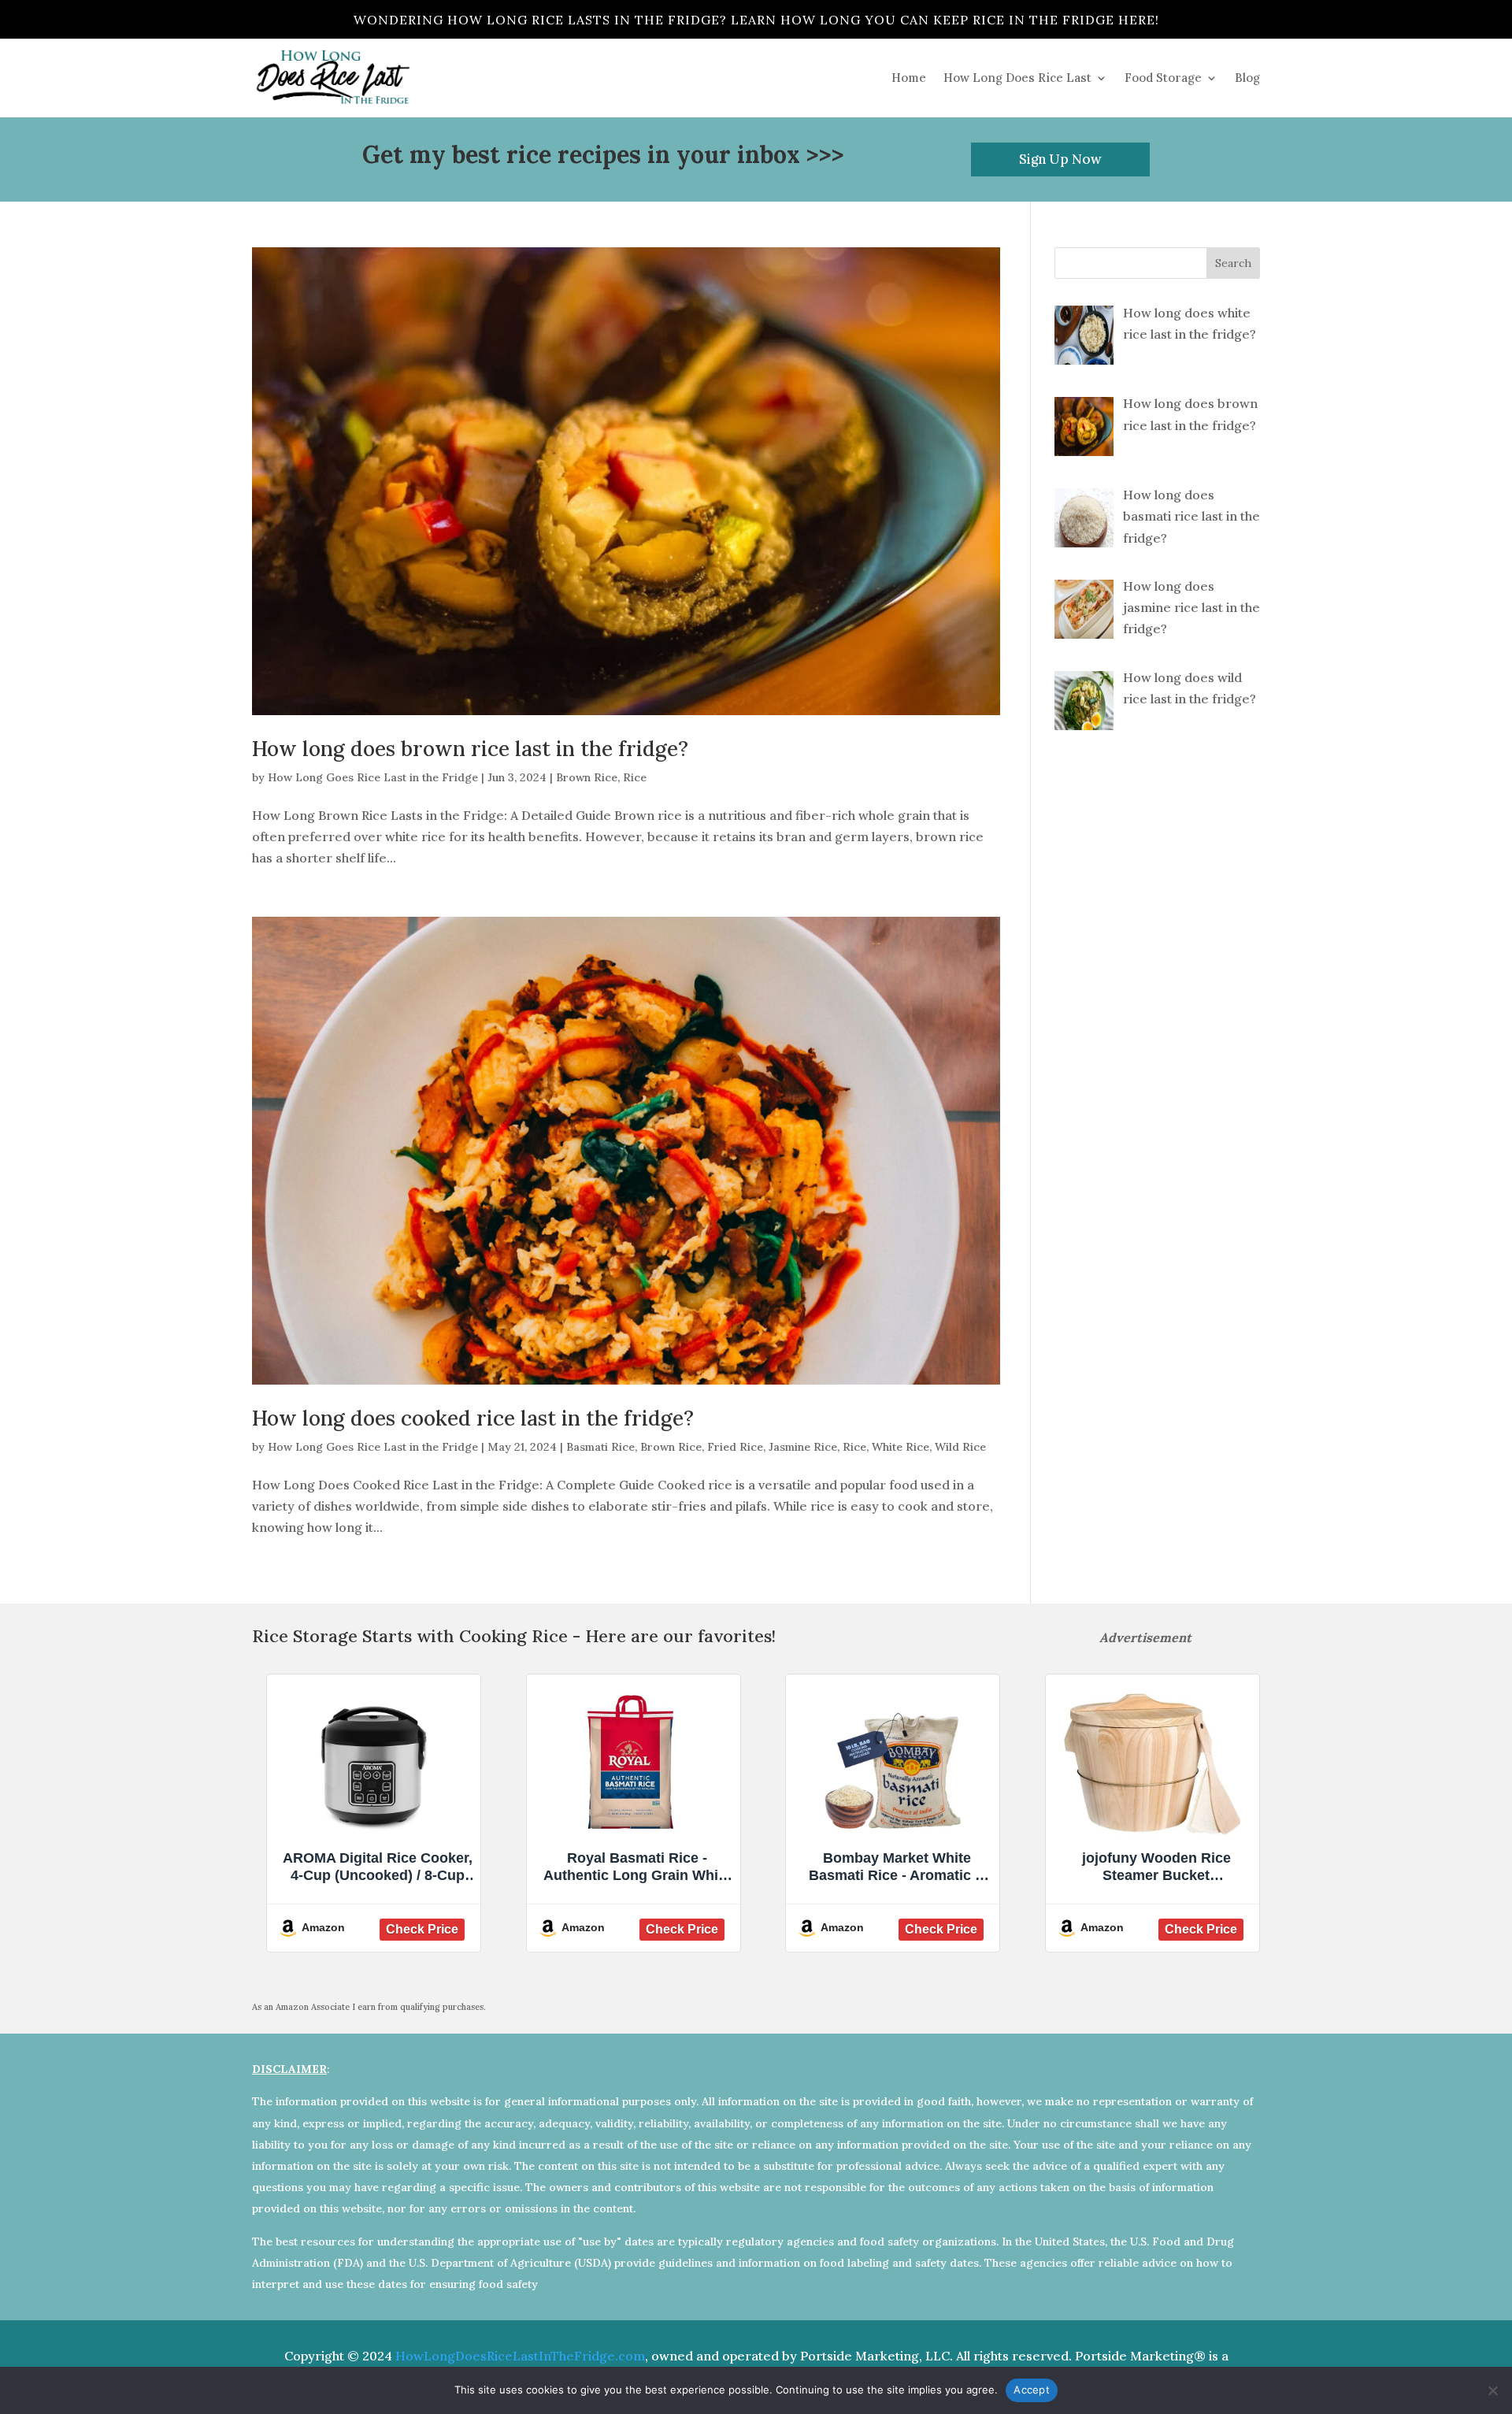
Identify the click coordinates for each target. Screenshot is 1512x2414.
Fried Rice (735, 1447)
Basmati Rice (600, 1447)
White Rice (901, 1447)
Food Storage (1163, 78)
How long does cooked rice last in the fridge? (473, 1418)
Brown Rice (587, 777)
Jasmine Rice (803, 1447)
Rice (635, 777)
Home (909, 78)
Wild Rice (960, 1447)
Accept (1032, 2390)
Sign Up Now (1060, 159)
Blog (1247, 78)
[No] (1492, 2390)
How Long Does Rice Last (1017, 78)
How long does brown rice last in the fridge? (470, 749)
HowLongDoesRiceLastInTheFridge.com (520, 2356)
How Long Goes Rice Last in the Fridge (373, 777)
